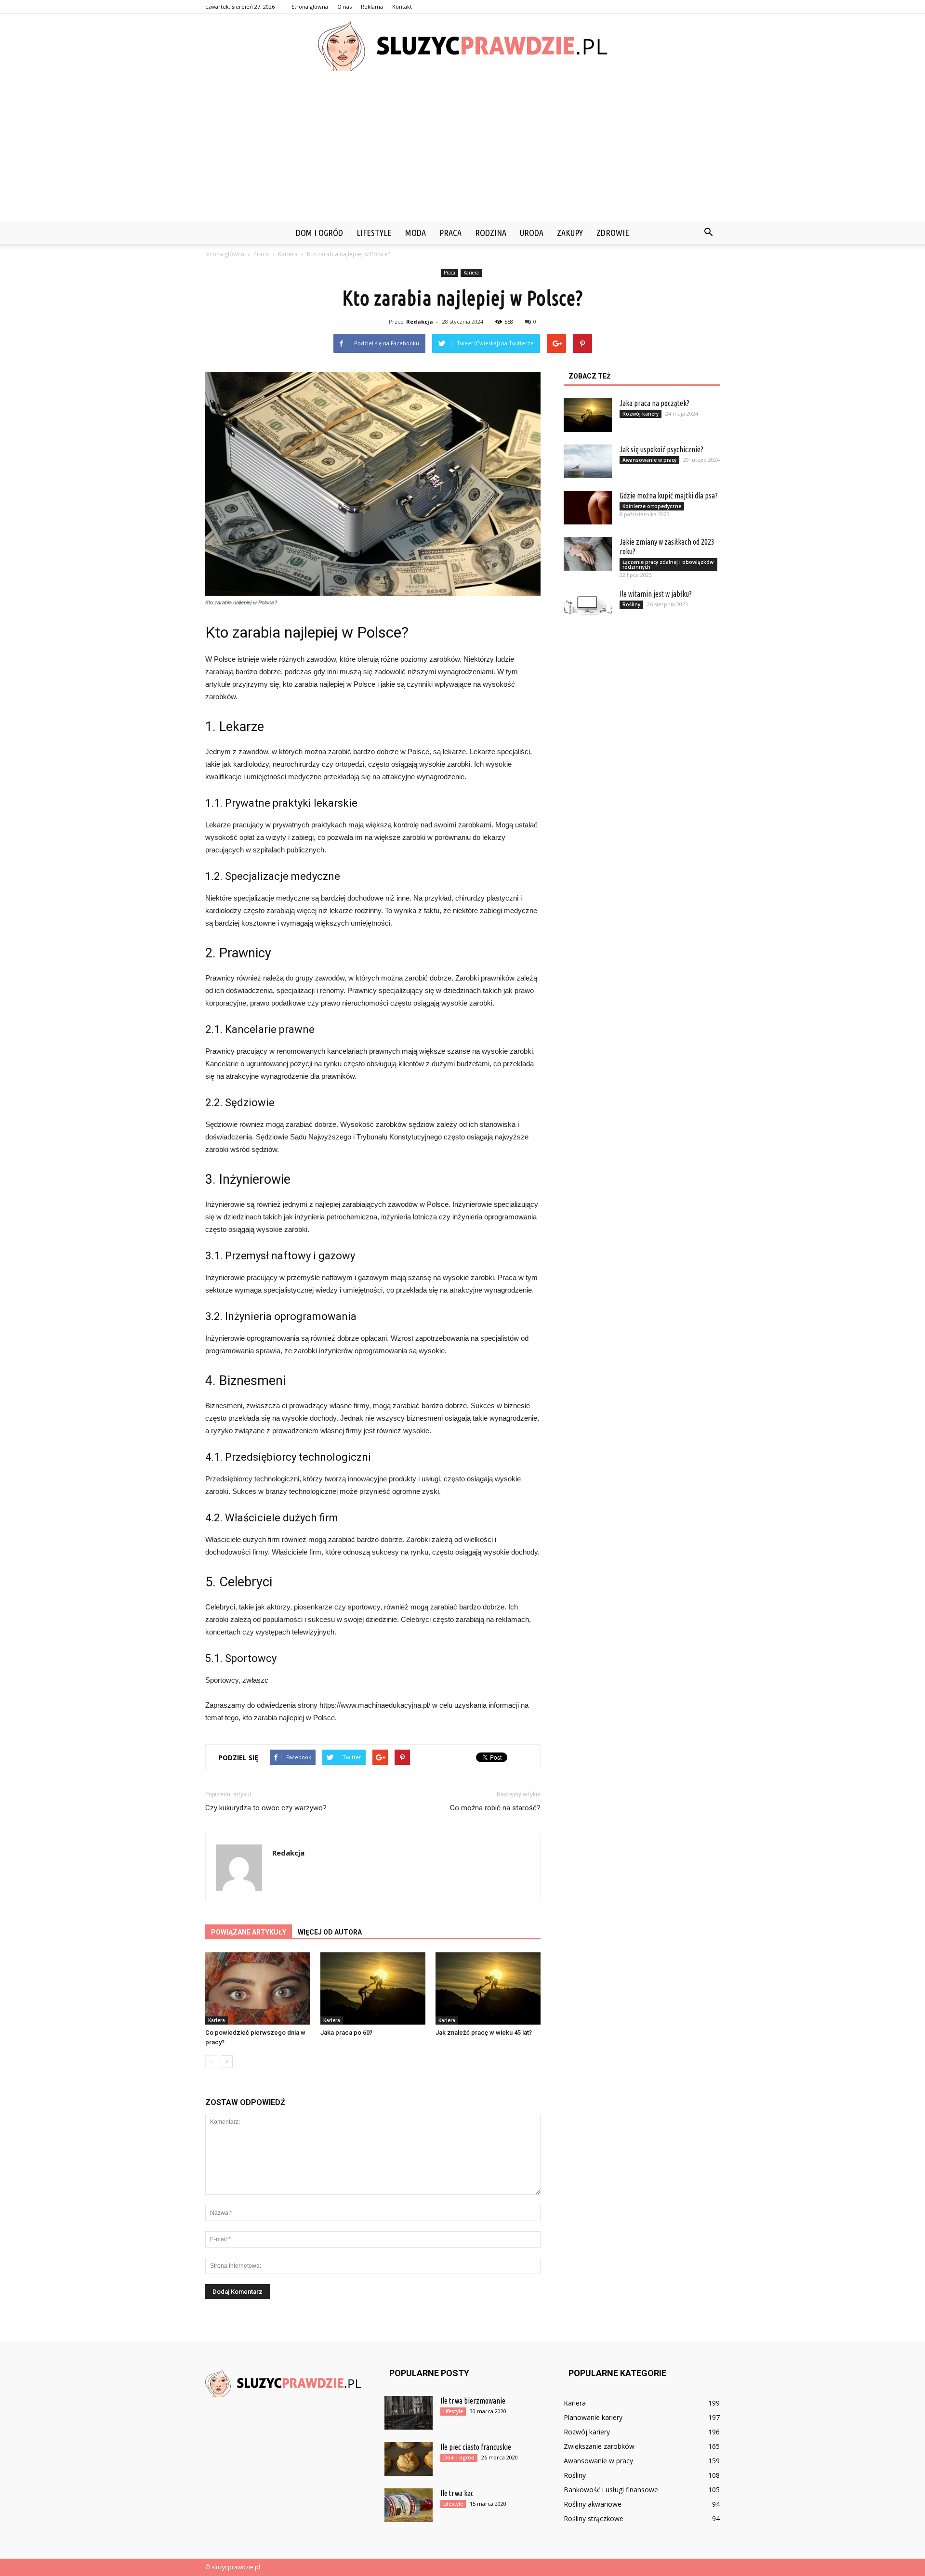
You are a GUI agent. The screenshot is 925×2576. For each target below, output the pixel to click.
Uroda (532, 233)
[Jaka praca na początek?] (588, 415)
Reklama (372, 7)
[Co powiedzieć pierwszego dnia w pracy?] (258, 1988)
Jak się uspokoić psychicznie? (661, 449)
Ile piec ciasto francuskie (476, 2447)
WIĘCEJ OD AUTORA (330, 1932)
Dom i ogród (319, 233)
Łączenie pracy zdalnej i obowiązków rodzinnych (668, 564)
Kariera (471, 273)
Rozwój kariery (641, 414)
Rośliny (631, 604)
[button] (708, 233)
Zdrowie (613, 233)
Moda (416, 233)
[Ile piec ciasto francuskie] (409, 2459)
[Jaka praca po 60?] (373, 1988)
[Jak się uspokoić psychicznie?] (588, 461)
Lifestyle (374, 233)
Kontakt (402, 7)
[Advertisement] (462, 149)
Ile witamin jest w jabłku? (656, 594)
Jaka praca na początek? (654, 403)
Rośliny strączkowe (594, 2518)
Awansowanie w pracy (649, 460)
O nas (344, 7)
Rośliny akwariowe (593, 2504)
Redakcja (420, 321)
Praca (450, 233)
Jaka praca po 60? (346, 2033)
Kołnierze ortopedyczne (652, 506)
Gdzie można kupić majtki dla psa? (669, 496)
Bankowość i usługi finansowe (611, 2490)
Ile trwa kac (457, 2493)
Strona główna (310, 7)
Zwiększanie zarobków (599, 2446)
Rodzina (491, 233)
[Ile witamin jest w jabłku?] (588, 606)
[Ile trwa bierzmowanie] (409, 2413)
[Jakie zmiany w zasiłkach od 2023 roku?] (588, 554)
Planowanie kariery (593, 2417)
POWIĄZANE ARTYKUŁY (249, 1932)
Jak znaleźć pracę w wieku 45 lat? (484, 2033)
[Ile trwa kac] (409, 2505)
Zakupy (570, 233)
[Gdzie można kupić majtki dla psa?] (588, 508)
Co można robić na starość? (495, 1808)
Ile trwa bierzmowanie (473, 2401)
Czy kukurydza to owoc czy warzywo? (266, 1808)
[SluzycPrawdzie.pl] (462, 46)
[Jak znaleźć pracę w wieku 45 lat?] (488, 1988)
